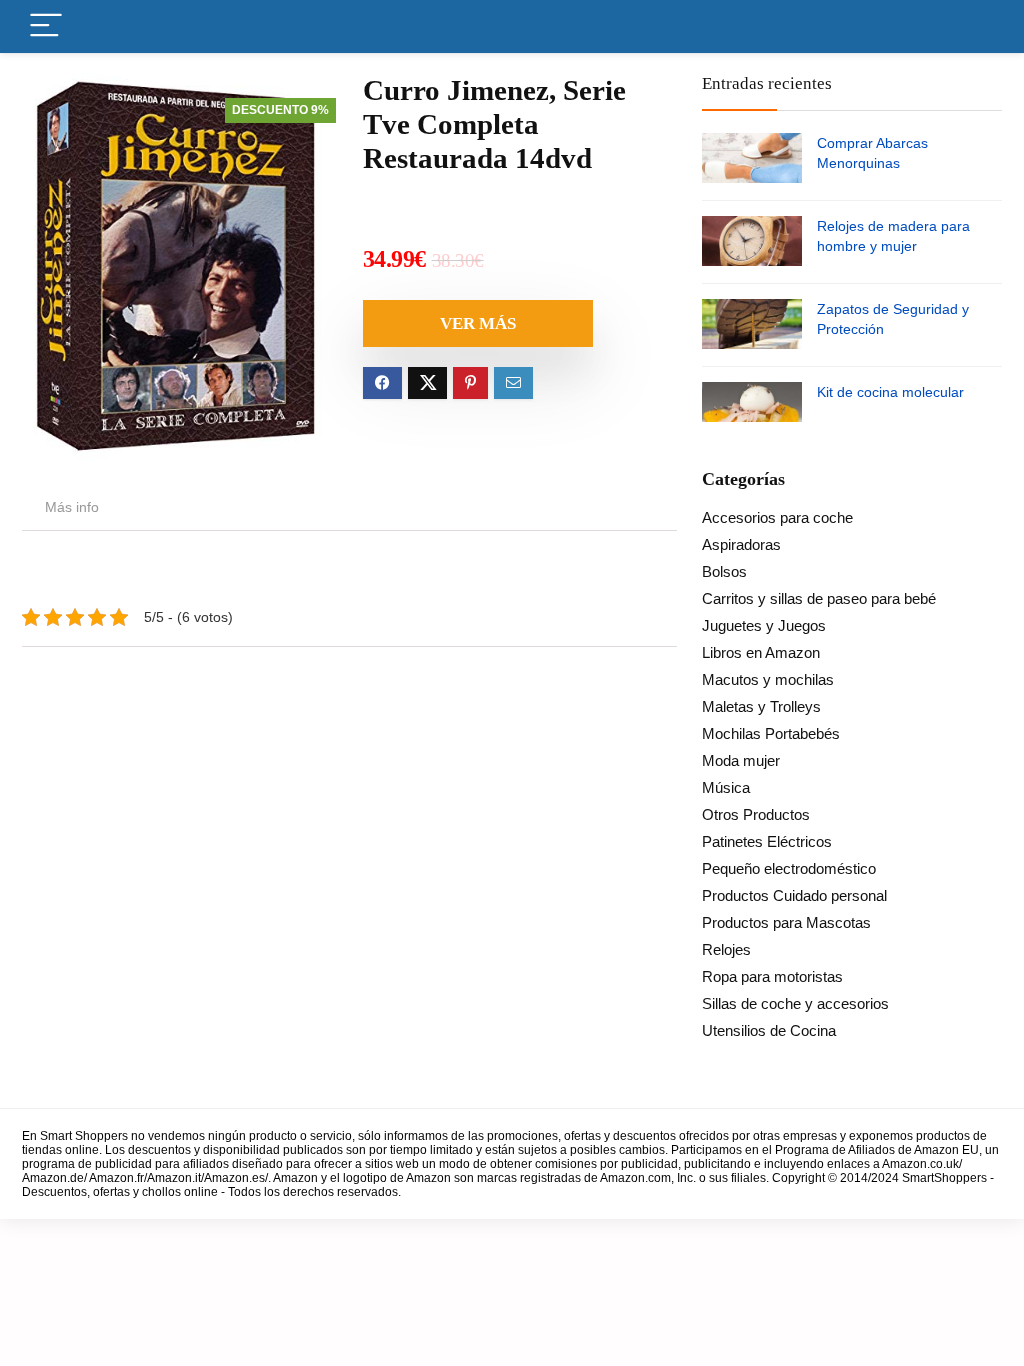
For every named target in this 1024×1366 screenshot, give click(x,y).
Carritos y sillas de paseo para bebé (819, 598)
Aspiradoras (741, 544)
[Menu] (46, 26)
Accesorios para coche (777, 517)
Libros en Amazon (761, 652)
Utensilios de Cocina (769, 1030)
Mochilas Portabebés (771, 733)
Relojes (726, 949)
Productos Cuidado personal (794, 895)
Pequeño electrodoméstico (789, 868)
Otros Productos (756, 814)
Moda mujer (741, 760)
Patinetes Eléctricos (767, 841)
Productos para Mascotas (786, 922)
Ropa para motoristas (772, 976)
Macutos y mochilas (768, 679)
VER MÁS (478, 323)
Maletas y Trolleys (761, 706)
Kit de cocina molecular (890, 392)
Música (726, 787)
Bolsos (724, 571)
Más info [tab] (72, 507)
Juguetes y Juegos (764, 625)
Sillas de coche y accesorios (795, 1003)
